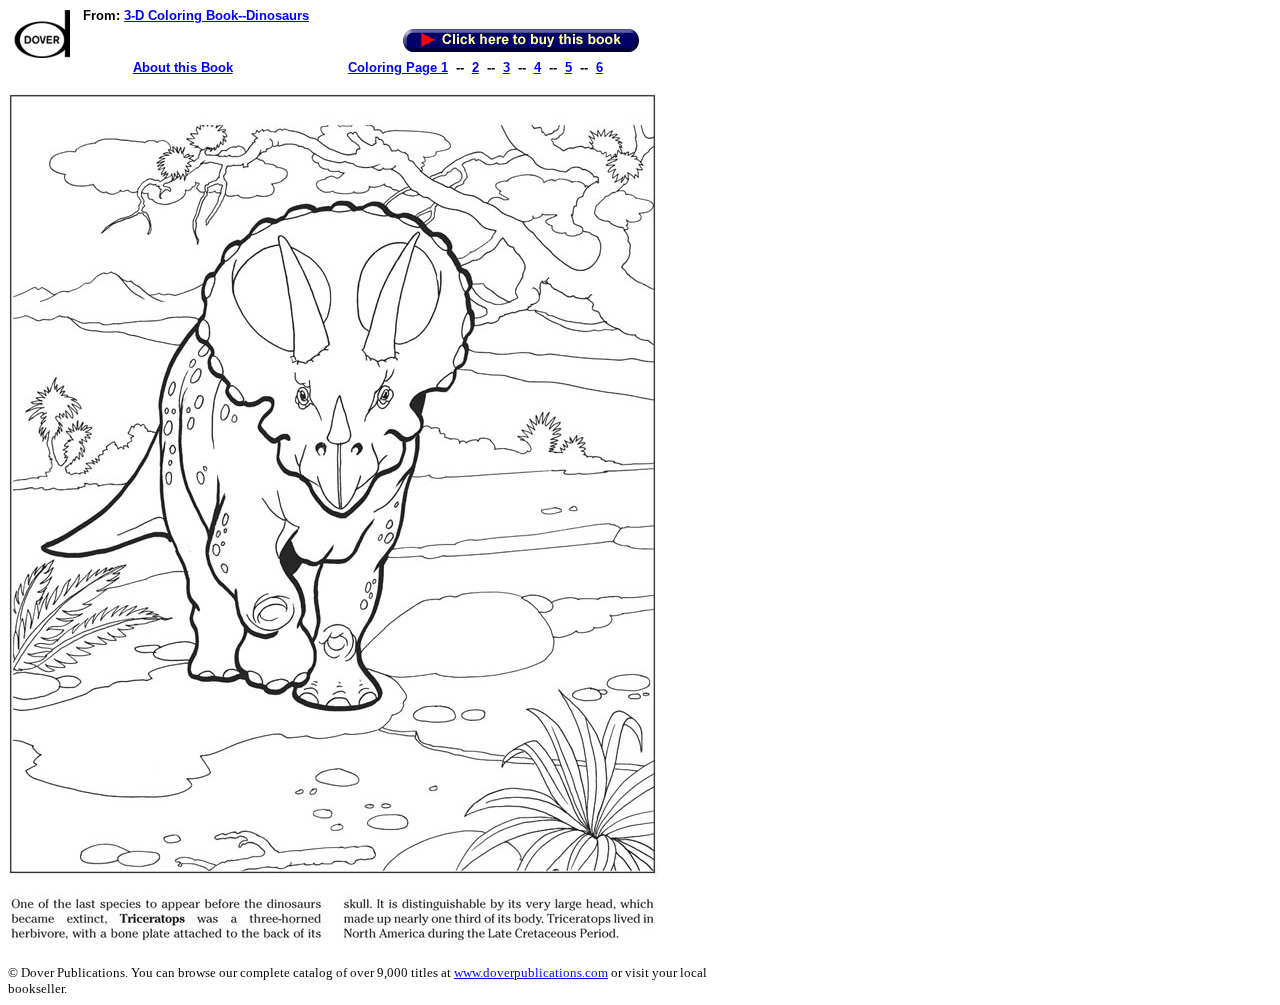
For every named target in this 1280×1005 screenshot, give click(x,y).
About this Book (183, 67)
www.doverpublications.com (531, 972)
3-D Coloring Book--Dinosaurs (216, 15)
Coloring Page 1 (398, 67)
